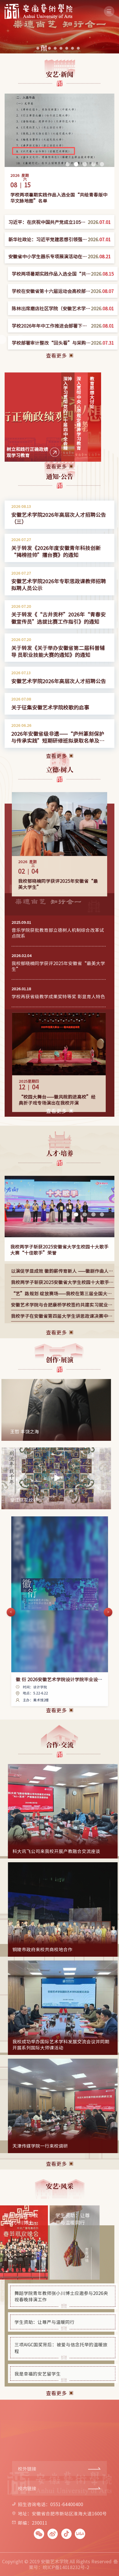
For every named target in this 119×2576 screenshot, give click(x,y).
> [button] (101, 1410)
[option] (59, 151)
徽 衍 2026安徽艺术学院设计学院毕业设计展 (59, 1686)
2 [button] (76, 165)
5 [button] (102, 165)
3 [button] (85, 165)
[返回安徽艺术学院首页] (38, 6)
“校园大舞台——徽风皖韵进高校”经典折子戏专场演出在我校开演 (57, 1107)
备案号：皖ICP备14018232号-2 (73, 2564)
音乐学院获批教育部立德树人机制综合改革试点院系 (58, 936)
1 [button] (68, 165)
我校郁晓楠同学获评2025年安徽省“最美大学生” (58, 888)
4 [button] (93, 165)
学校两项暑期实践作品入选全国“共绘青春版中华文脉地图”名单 (59, 197)
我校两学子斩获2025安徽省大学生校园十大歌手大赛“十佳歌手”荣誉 (59, 1253)
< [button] (11, 1616)
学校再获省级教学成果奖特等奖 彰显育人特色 (58, 1000)
